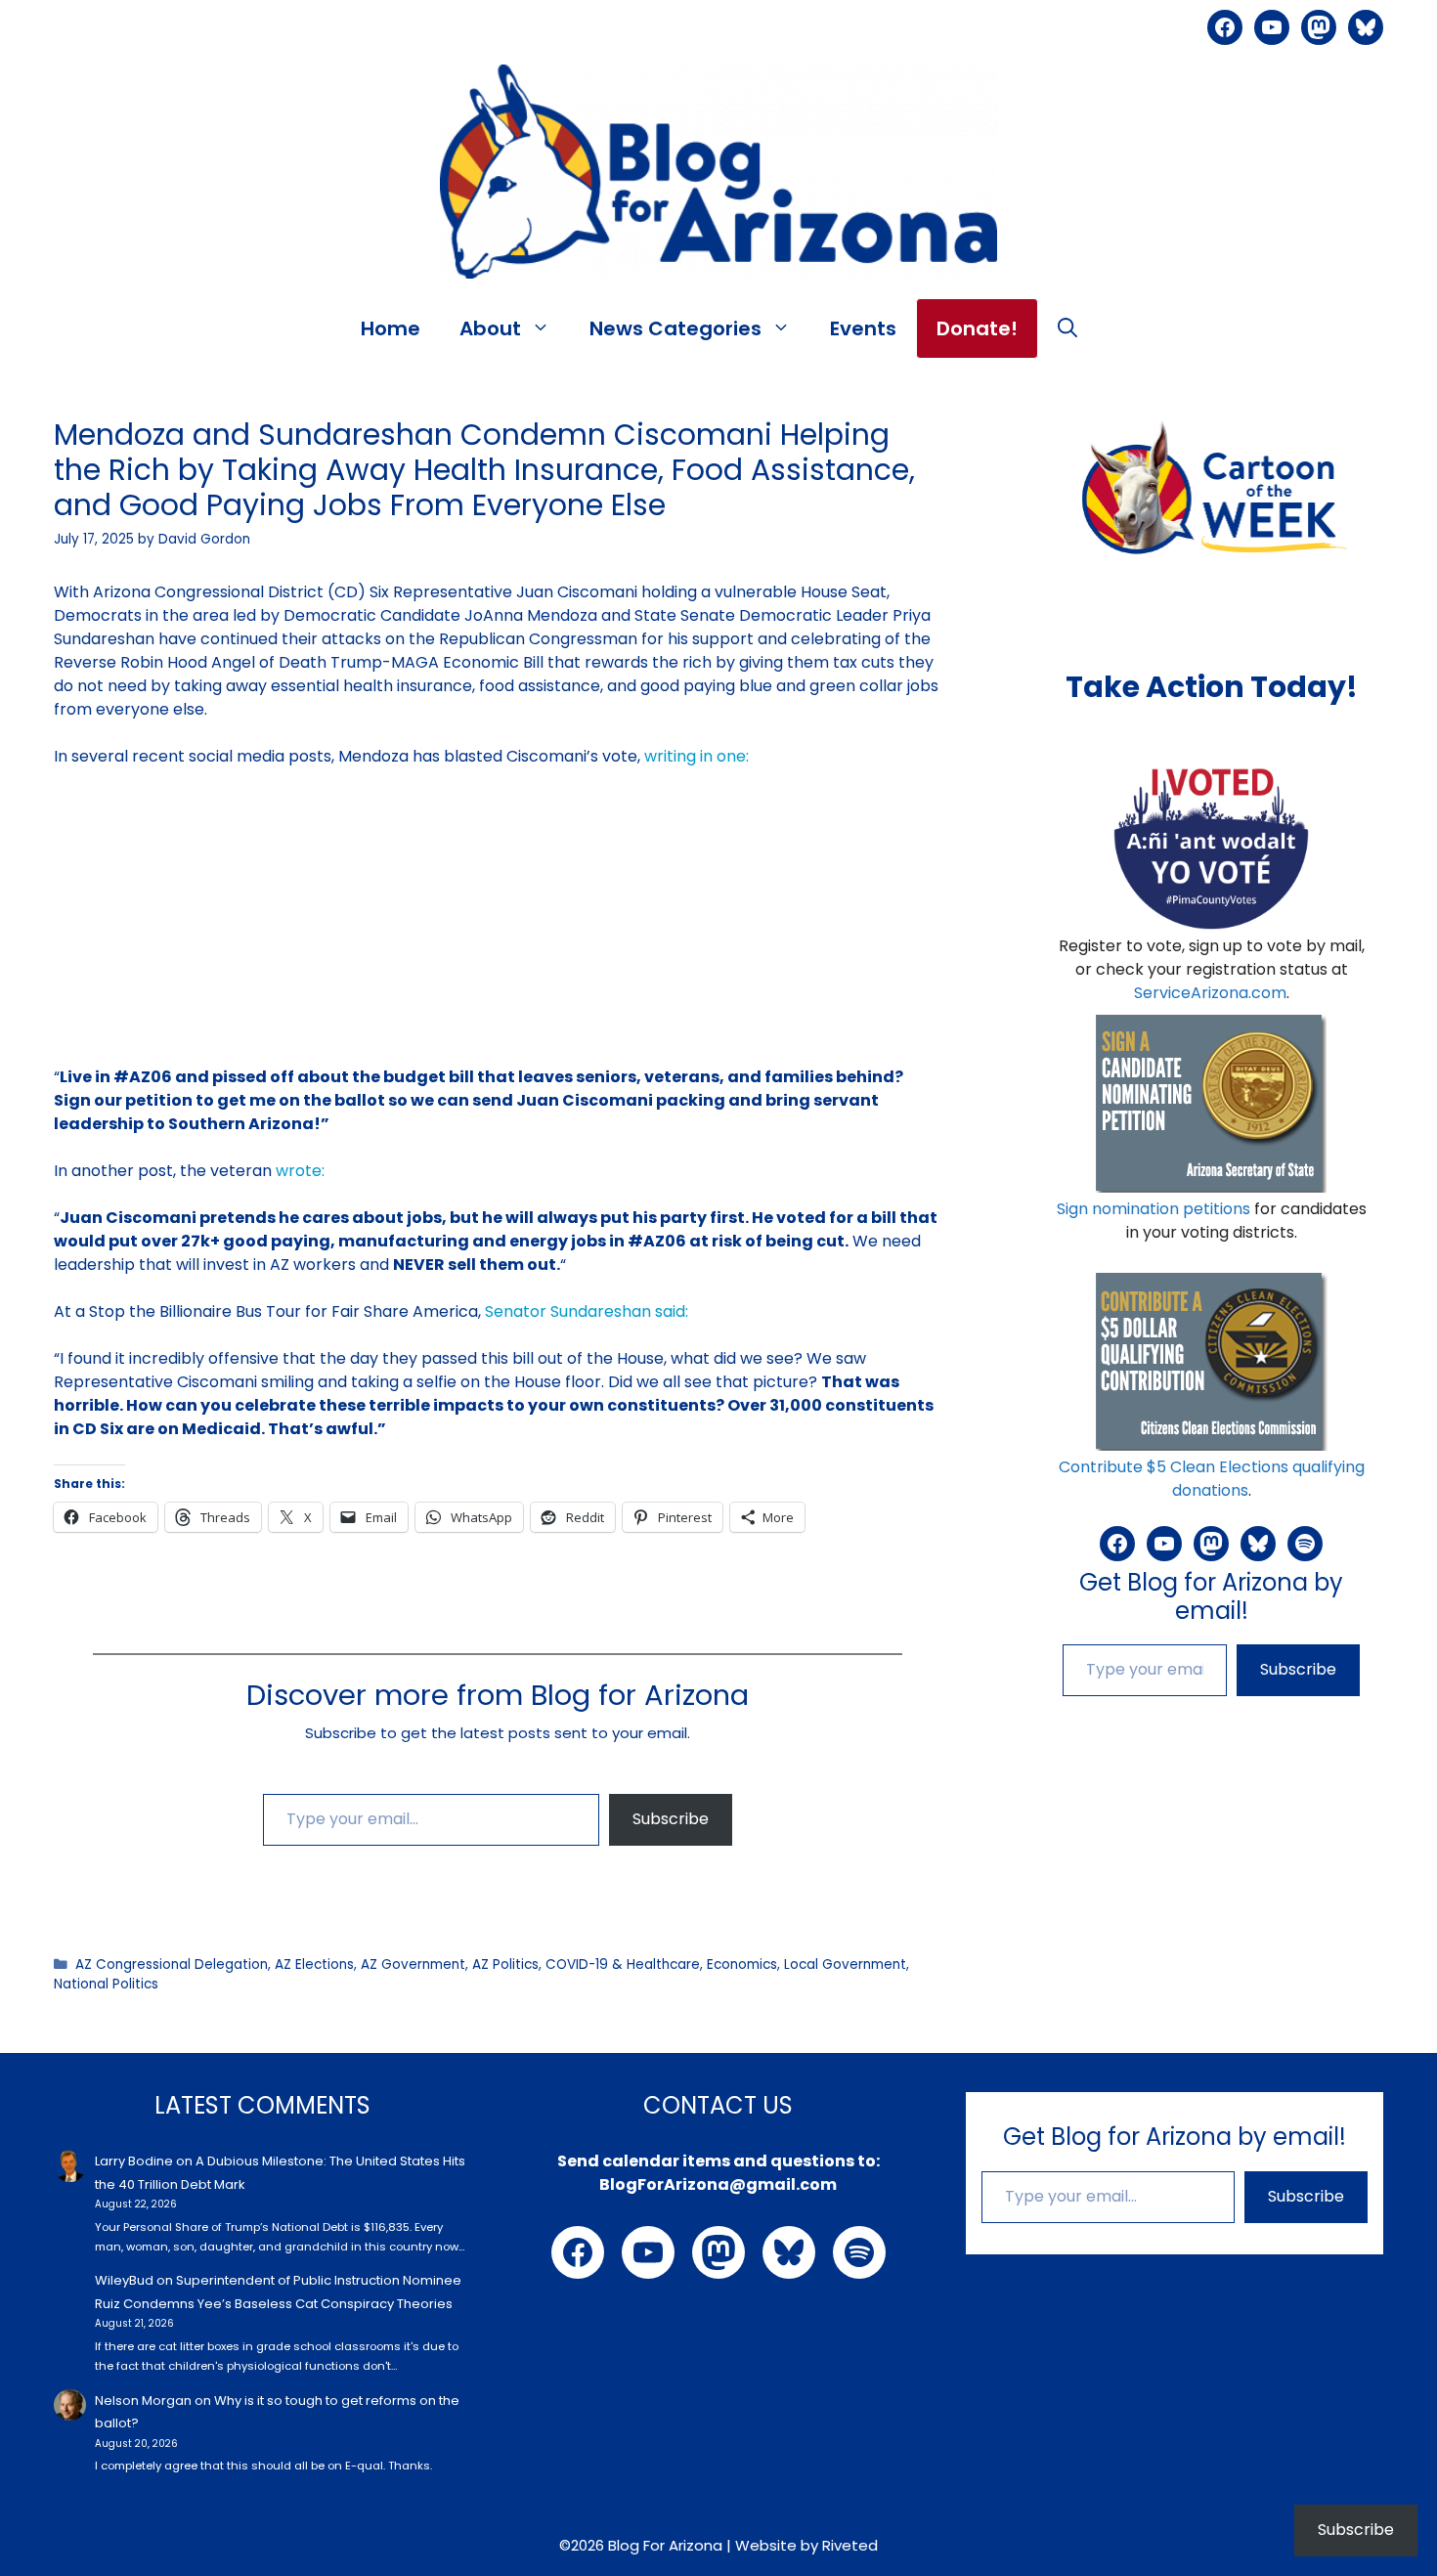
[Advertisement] (498, 929)
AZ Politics (505, 1965)
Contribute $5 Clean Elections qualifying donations (1212, 1479)
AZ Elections (314, 1965)
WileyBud (124, 2280)
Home (391, 328)
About (490, 328)
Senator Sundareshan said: (587, 1311)
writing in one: (697, 756)
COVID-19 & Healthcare (623, 1965)
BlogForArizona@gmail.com (718, 2184)
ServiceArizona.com (1210, 993)
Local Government (845, 1965)
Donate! (977, 328)
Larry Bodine (134, 2161)
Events (863, 328)
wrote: (300, 1171)
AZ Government (413, 1965)
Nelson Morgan (143, 2401)
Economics (742, 1965)
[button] (1067, 328)
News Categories (675, 328)
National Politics (106, 1984)
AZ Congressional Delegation (172, 1965)
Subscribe (671, 1819)
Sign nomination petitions (1154, 1209)
